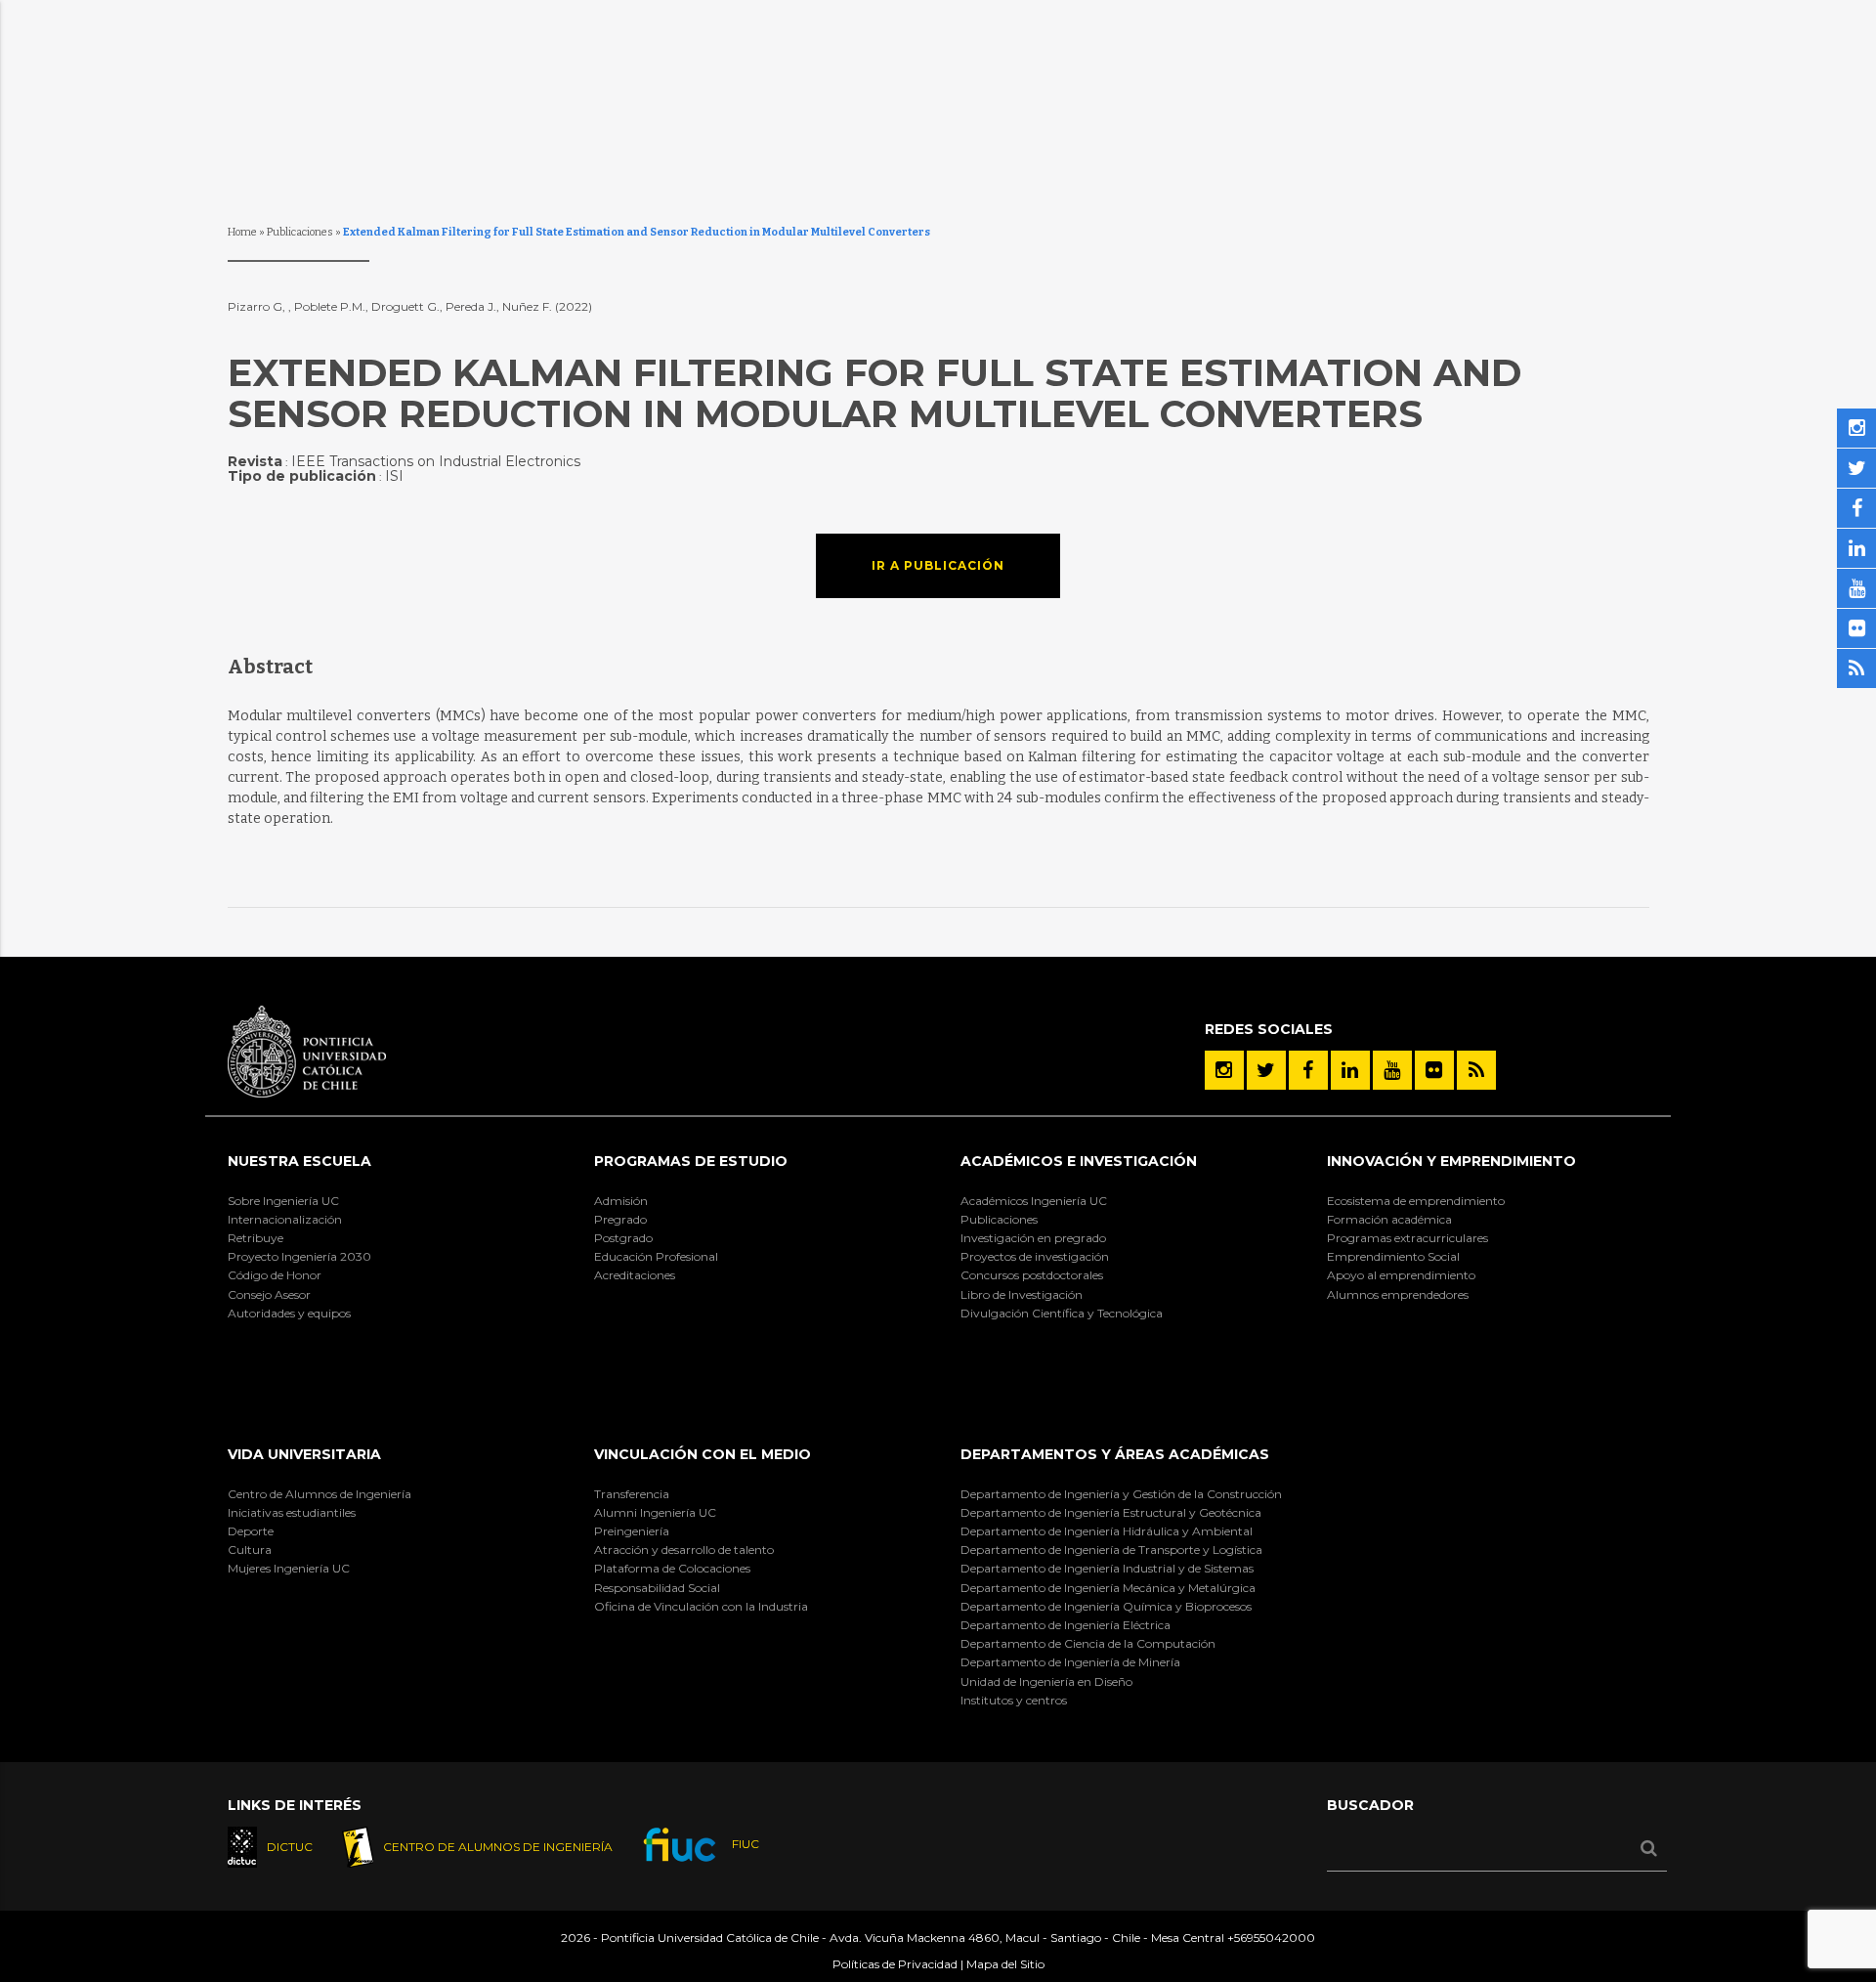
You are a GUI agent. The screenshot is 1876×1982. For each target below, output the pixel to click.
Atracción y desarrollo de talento (684, 1550)
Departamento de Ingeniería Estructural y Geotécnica (1111, 1512)
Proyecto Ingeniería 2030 (299, 1256)
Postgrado (623, 1238)
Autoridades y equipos (289, 1313)
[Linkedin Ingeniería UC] (1350, 1070)
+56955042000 (1271, 1938)
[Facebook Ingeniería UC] (1308, 1070)
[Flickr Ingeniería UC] (1434, 1070)
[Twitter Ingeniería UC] (1266, 1070)
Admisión (621, 1201)
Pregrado (620, 1219)
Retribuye (256, 1238)
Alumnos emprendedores (1398, 1294)
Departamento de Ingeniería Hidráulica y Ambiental (1107, 1531)
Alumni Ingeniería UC (655, 1512)
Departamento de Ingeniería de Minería (1070, 1662)
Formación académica (1389, 1219)
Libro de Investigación (1022, 1294)
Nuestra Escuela (299, 1161)
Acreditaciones (635, 1275)
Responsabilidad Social (657, 1588)
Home (242, 232)
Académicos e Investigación (1079, 1161)
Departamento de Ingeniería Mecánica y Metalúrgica (1108, 1588)
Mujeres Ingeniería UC (289, 1568)
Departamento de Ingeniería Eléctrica (1066, 1625)
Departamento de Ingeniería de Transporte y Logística (1111, 1550)
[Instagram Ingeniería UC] (1224, 1070)
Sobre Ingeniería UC (283, 1201)
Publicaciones (300, 232)
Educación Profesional (656, 1256)
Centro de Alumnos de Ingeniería (320, 1494)
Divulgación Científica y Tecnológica (1062, 1313)
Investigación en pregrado (1033, 1238)
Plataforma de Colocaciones (672, 1568)
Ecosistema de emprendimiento (1416, 1201)
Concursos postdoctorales (1032, 1275)
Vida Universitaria (304, 1454)
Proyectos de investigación (1035, 1256)
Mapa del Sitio (1005, 1964)
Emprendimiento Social (1393, 1256)
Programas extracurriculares (1407, 1238)
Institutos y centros (1014, 1700)
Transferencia (632, 1494)
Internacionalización (285, 1219)
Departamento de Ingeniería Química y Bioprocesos (1106, 1606)
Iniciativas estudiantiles (292, 1512)
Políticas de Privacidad (895, 1964)
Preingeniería (632, 1531)
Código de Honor (275, 1275)
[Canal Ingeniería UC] (1392, 1070)
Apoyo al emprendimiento (1401, 1275)
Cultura (250, 1550)
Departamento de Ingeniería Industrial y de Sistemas (1107, 1568)
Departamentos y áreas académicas (1115, 1454)
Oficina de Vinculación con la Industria (701, 1606)
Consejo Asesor (269, 1294)
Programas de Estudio (691, 1161)
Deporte (251, 1531)
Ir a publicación (938, 565)
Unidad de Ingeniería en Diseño (1046, 1681)
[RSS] (1476, 1070)
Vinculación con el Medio (703, 1454)
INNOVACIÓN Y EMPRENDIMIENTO (1451, 1161)
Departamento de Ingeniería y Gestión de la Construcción (1121, 1494)
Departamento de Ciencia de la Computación (1088, 1643)
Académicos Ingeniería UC (1034, 1201)
